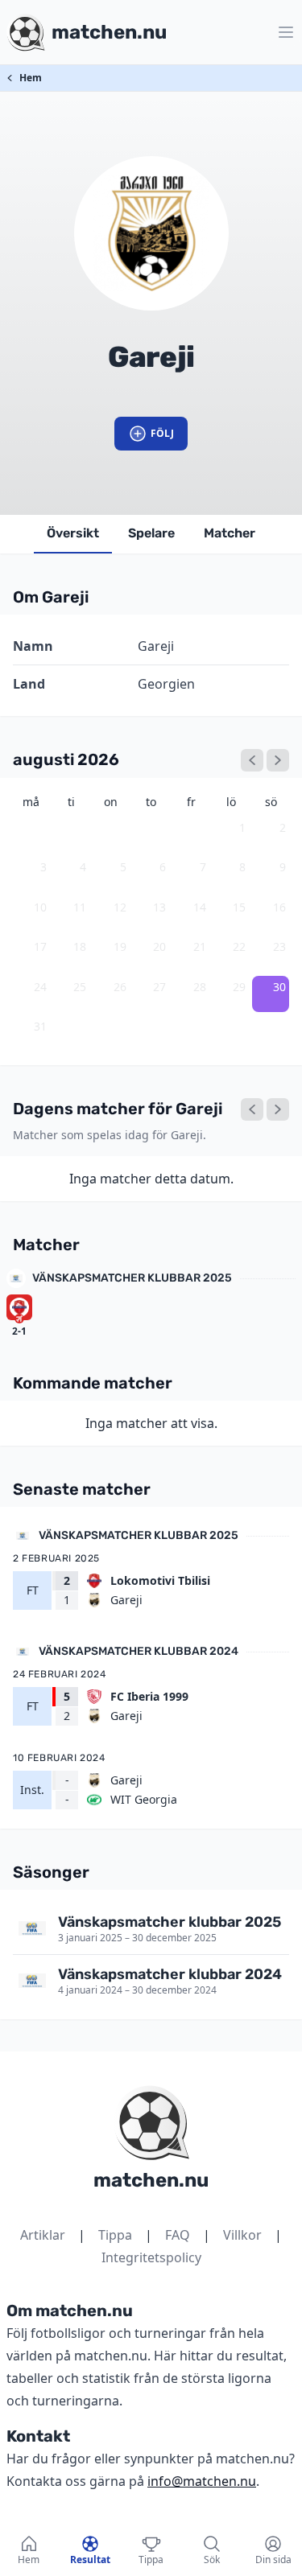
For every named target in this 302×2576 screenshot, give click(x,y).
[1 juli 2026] (252, 760)
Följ (162, 433)
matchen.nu (151, 2180)
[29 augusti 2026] (252, 1109)
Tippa (115, 2235)
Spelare (151, 533)
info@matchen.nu (202, 2481)
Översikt (73, 533)
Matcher (230, 533)
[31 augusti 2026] (278, 1109)
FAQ (178, 2235)
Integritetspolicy (151, 2257)
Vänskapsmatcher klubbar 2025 (132, 1278)
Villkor (242, 2235)
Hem (31, 78)
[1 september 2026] (278, 760)
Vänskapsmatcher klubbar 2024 (139, 1651)
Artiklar (43, 2235)
